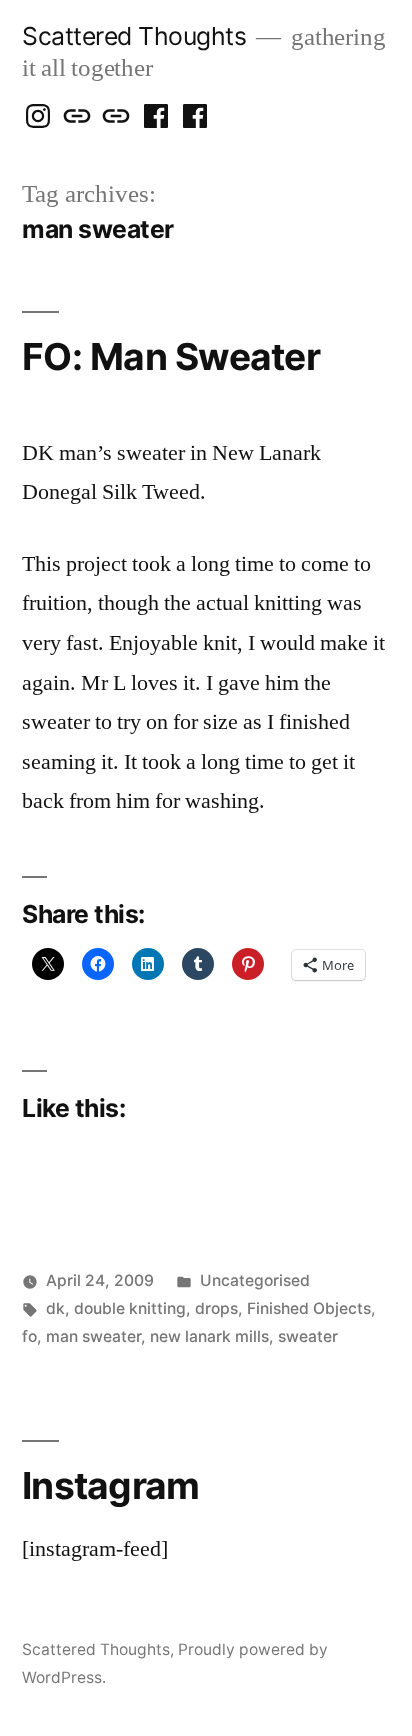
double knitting (130, 1308)
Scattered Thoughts (134, 36)
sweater (308, 1336)
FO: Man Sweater (171, 356)
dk (55, 1308)
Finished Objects (309, 1308)
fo (29, 1336)
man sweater (93, 1336)
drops (216, 1308)
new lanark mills (209, 1336)
